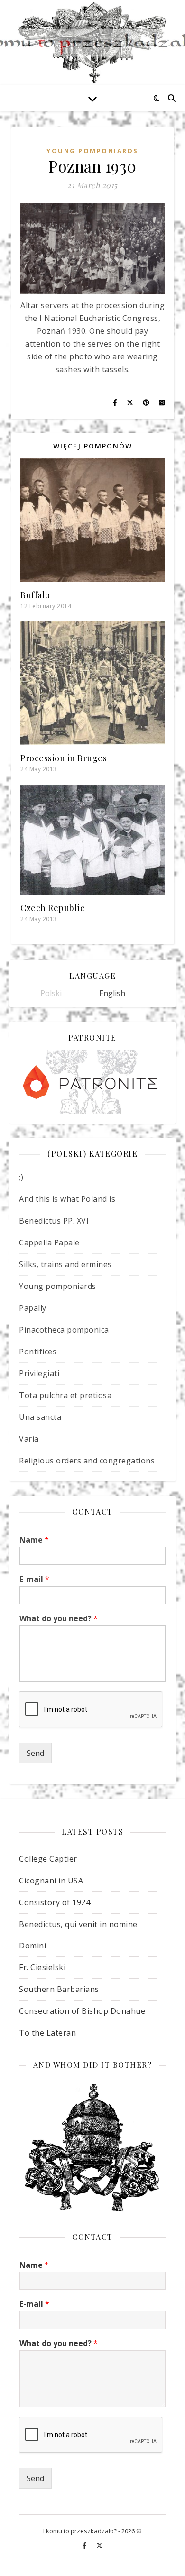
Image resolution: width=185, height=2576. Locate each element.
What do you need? (59, 1619)
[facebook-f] (85, 2545)
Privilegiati (39, 1373)
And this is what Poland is (67, 1199)
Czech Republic (52, 908)
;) (21, 1177)
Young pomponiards (92, 151)
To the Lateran (47, 2033)
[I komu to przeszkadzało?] (92, 43)
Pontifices (38, 1352)
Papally (33, 1308)
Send (35, 1753)
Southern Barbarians (59, 1989)
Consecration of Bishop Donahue (82, 2011)
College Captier (48, 1859)
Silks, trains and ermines (65, 1264)
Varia (29, 1439)
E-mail (34, 1579)
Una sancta (40, 1417)
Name (34, 1540)
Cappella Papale (49, 1242)
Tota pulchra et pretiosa (65, 1395)
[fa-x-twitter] (99, 2545)
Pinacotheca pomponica (64, 1330)
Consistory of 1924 (55, 1902)
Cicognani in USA (51, 1881)
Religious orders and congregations (87, 1461)
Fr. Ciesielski (42, 1967)
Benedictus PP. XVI (54, 1221)
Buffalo (35, 595)
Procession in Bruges (64, 758)
